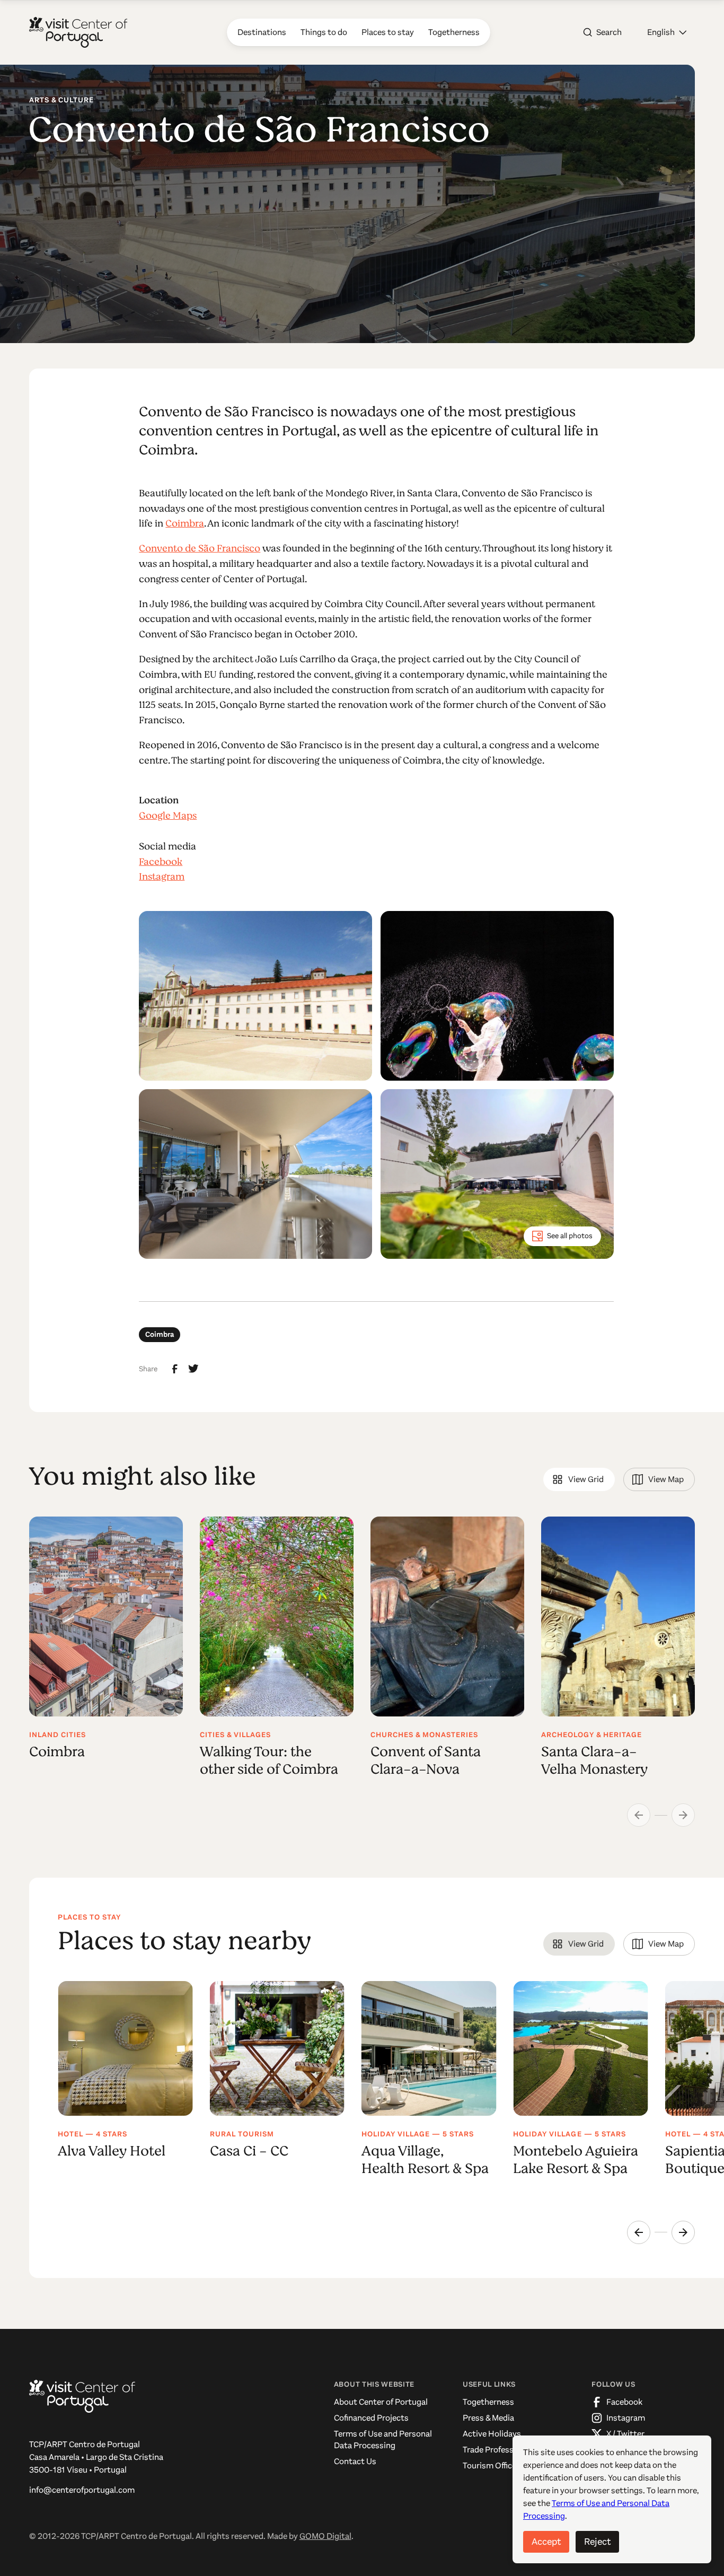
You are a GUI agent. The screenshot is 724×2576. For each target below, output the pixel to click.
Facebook (161, 862)
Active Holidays (492, 2434)
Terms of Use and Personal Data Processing (383, 2439)
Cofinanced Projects (371, 2418)
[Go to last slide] (639, 2232)
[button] (667, 32)
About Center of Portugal (381, 2402)
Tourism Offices (492, 2465)
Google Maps (168, 816)
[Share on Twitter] (193, 1369)
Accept (546, 2542)
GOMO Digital (325, 2536)
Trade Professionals (499, 2450)
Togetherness (488, 2402)
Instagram (162, 877)
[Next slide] (683, 2232)
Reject (597, 2542)
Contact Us (355, 2461)
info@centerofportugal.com (82, 2490)
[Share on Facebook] (175, 1369)
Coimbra (185, 523)
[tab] (579, 1479)
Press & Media (488, 2418)
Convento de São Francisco (200, 548)
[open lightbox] (255, 996)
